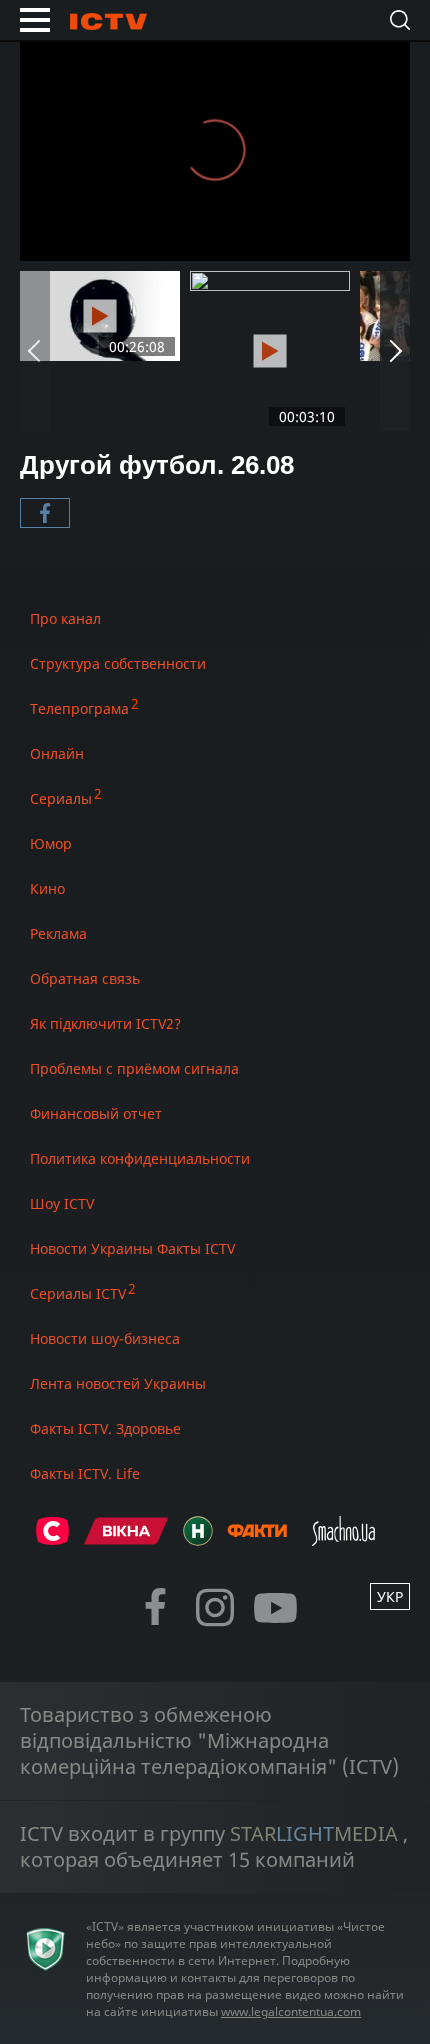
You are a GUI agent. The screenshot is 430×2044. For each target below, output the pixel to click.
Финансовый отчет (96, 1113)
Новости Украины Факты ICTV (132, 1248)
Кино (47, 888)
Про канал (65, 618)
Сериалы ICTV (78, 1293)
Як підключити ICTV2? (105, 1023)
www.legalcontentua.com (291, 2011)
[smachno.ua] (343, 1539)
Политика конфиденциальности (140, 1158)
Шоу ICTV (62, 1203)
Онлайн (57, 753)
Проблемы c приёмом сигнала (134, 1068)
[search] (400, 20)
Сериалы (61, 798)
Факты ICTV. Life (85, 1473)
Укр (390, 1596)
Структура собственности (118, 663)
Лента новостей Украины (118, 1383)
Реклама (58, 933)
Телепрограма (79, 708)
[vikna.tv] (126, 1539)
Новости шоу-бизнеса (105, 1338)
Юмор (51, 843)
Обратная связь (85, 978)
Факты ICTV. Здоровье (105, 1428)
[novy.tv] (198, 1539)
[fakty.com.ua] (257, 1539)
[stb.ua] (52, 1539)
